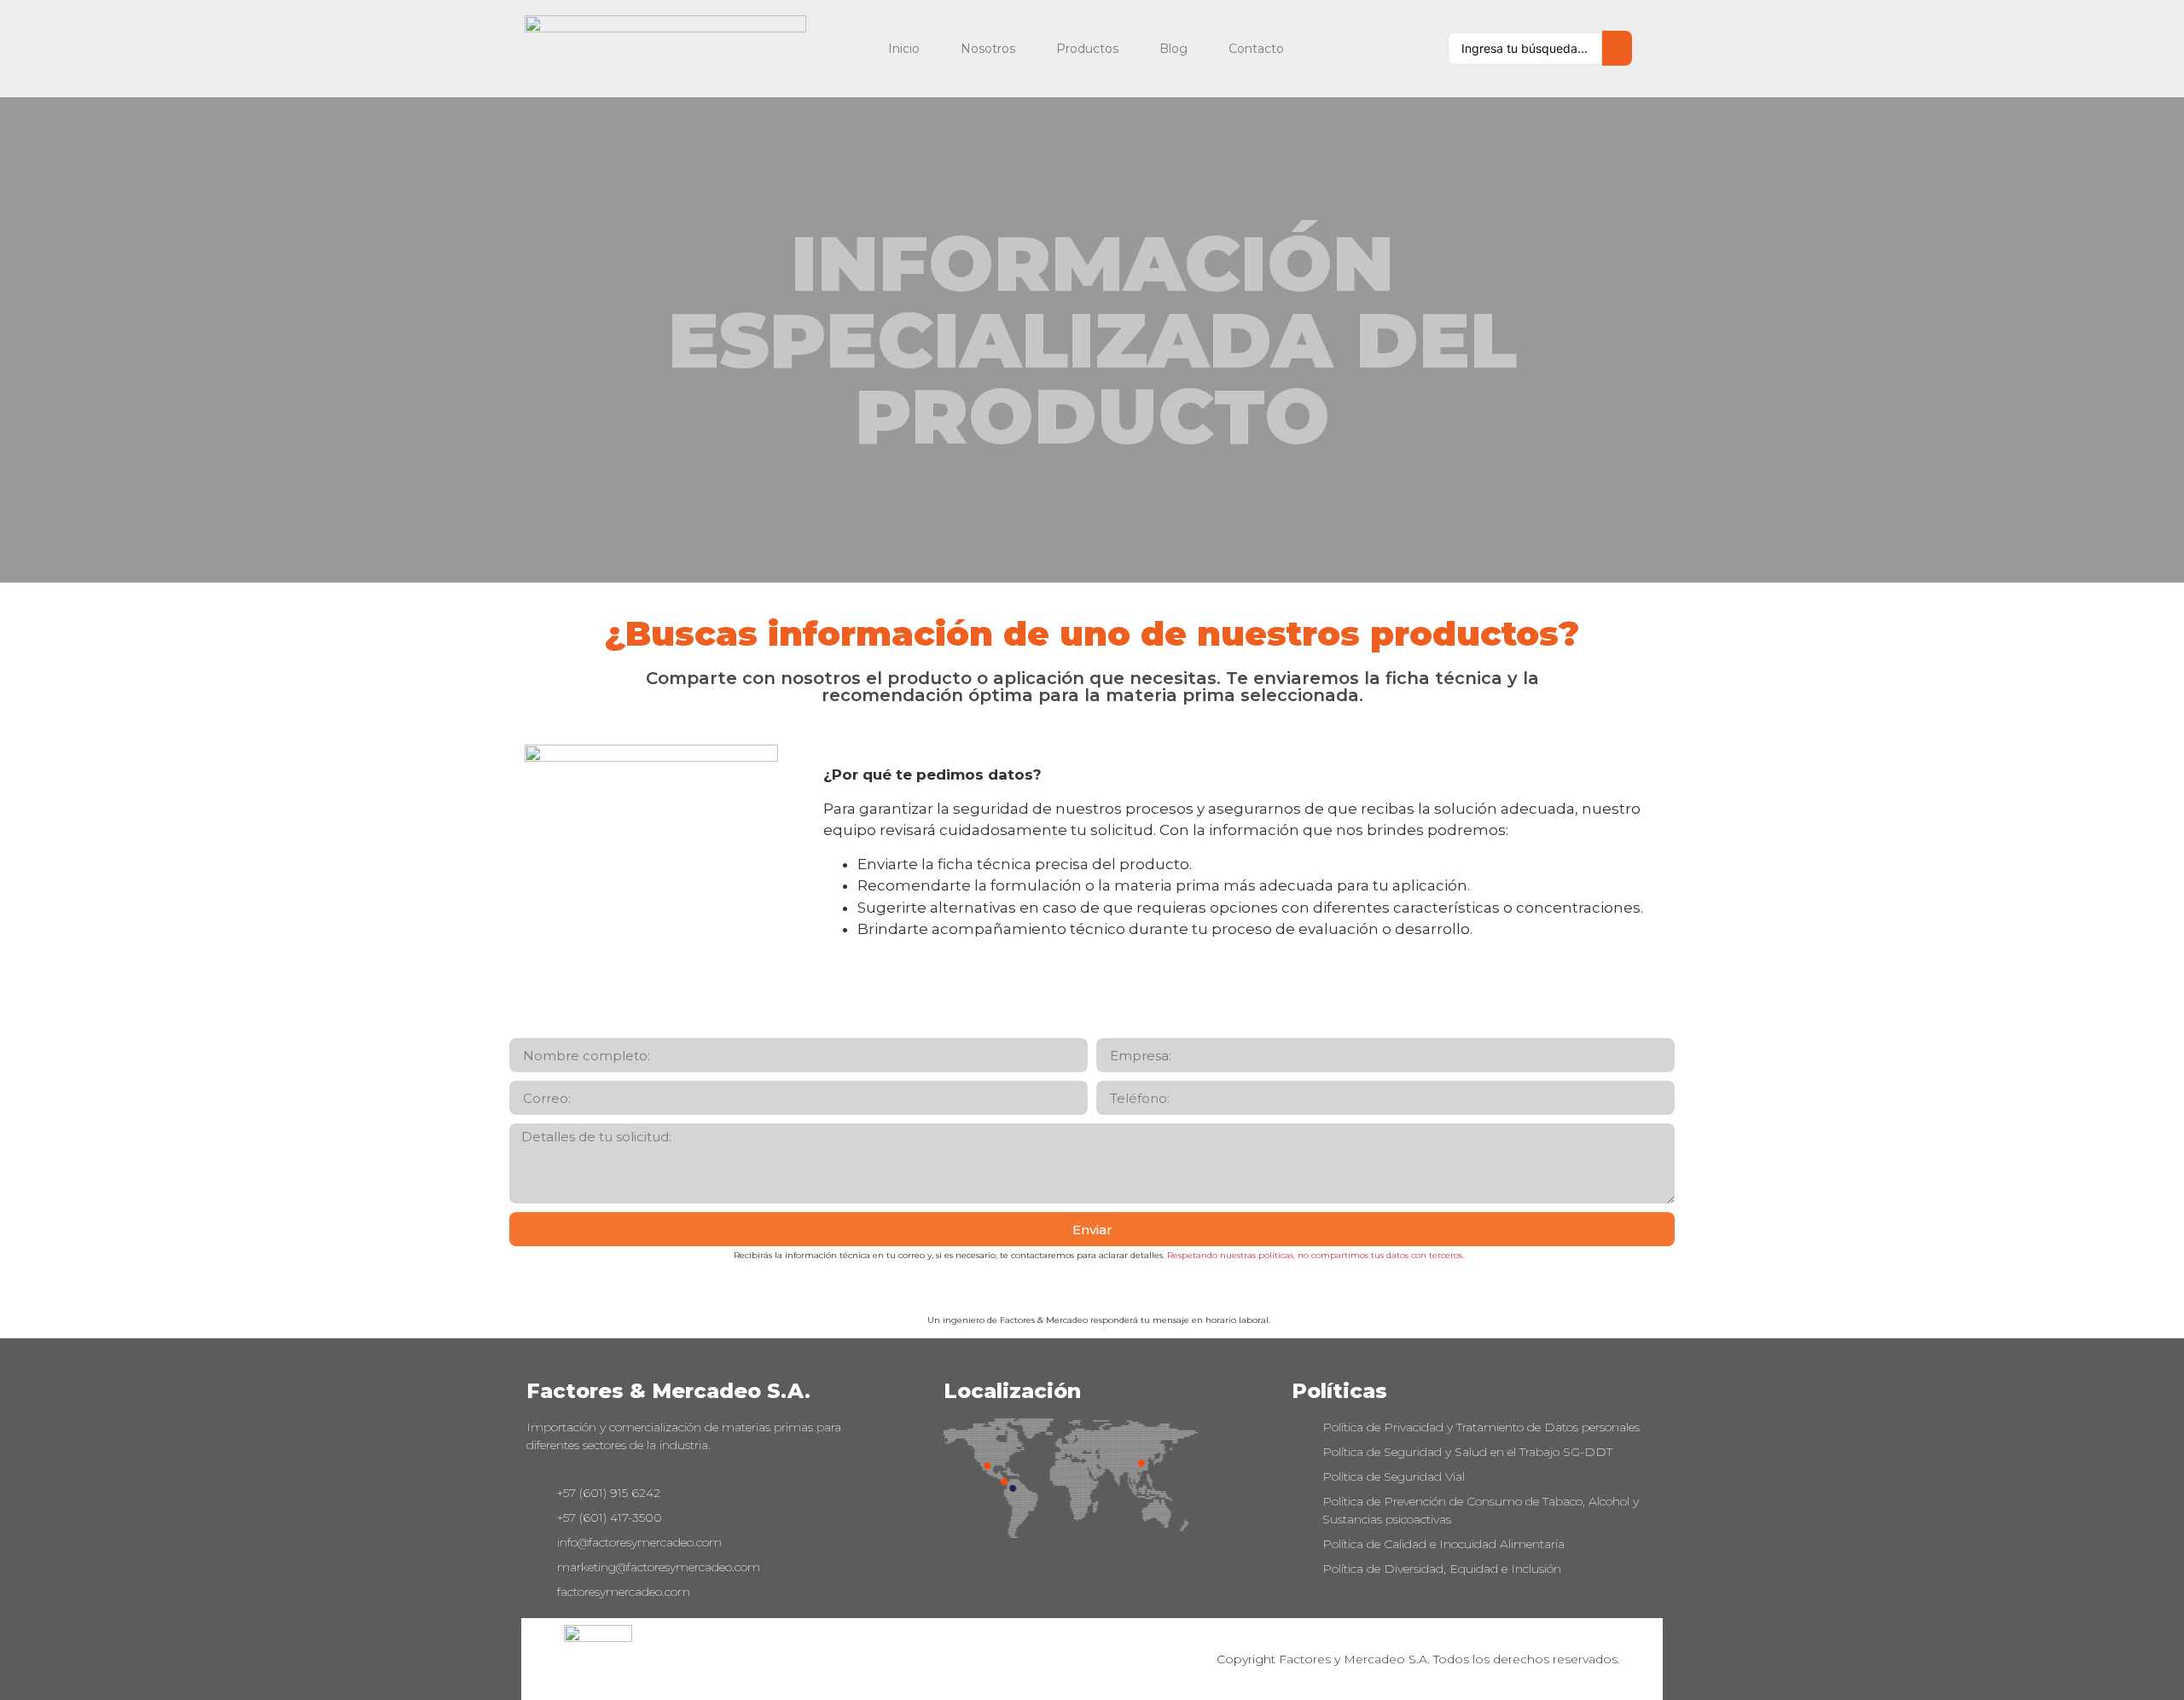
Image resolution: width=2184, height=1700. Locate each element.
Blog (1173, 49)
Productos (1087, 49)
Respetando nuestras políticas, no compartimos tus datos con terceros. (1316, 1255)
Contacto (1256, 49)
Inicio (904, 49)
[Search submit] (1617, 48)
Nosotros (988, 49)
